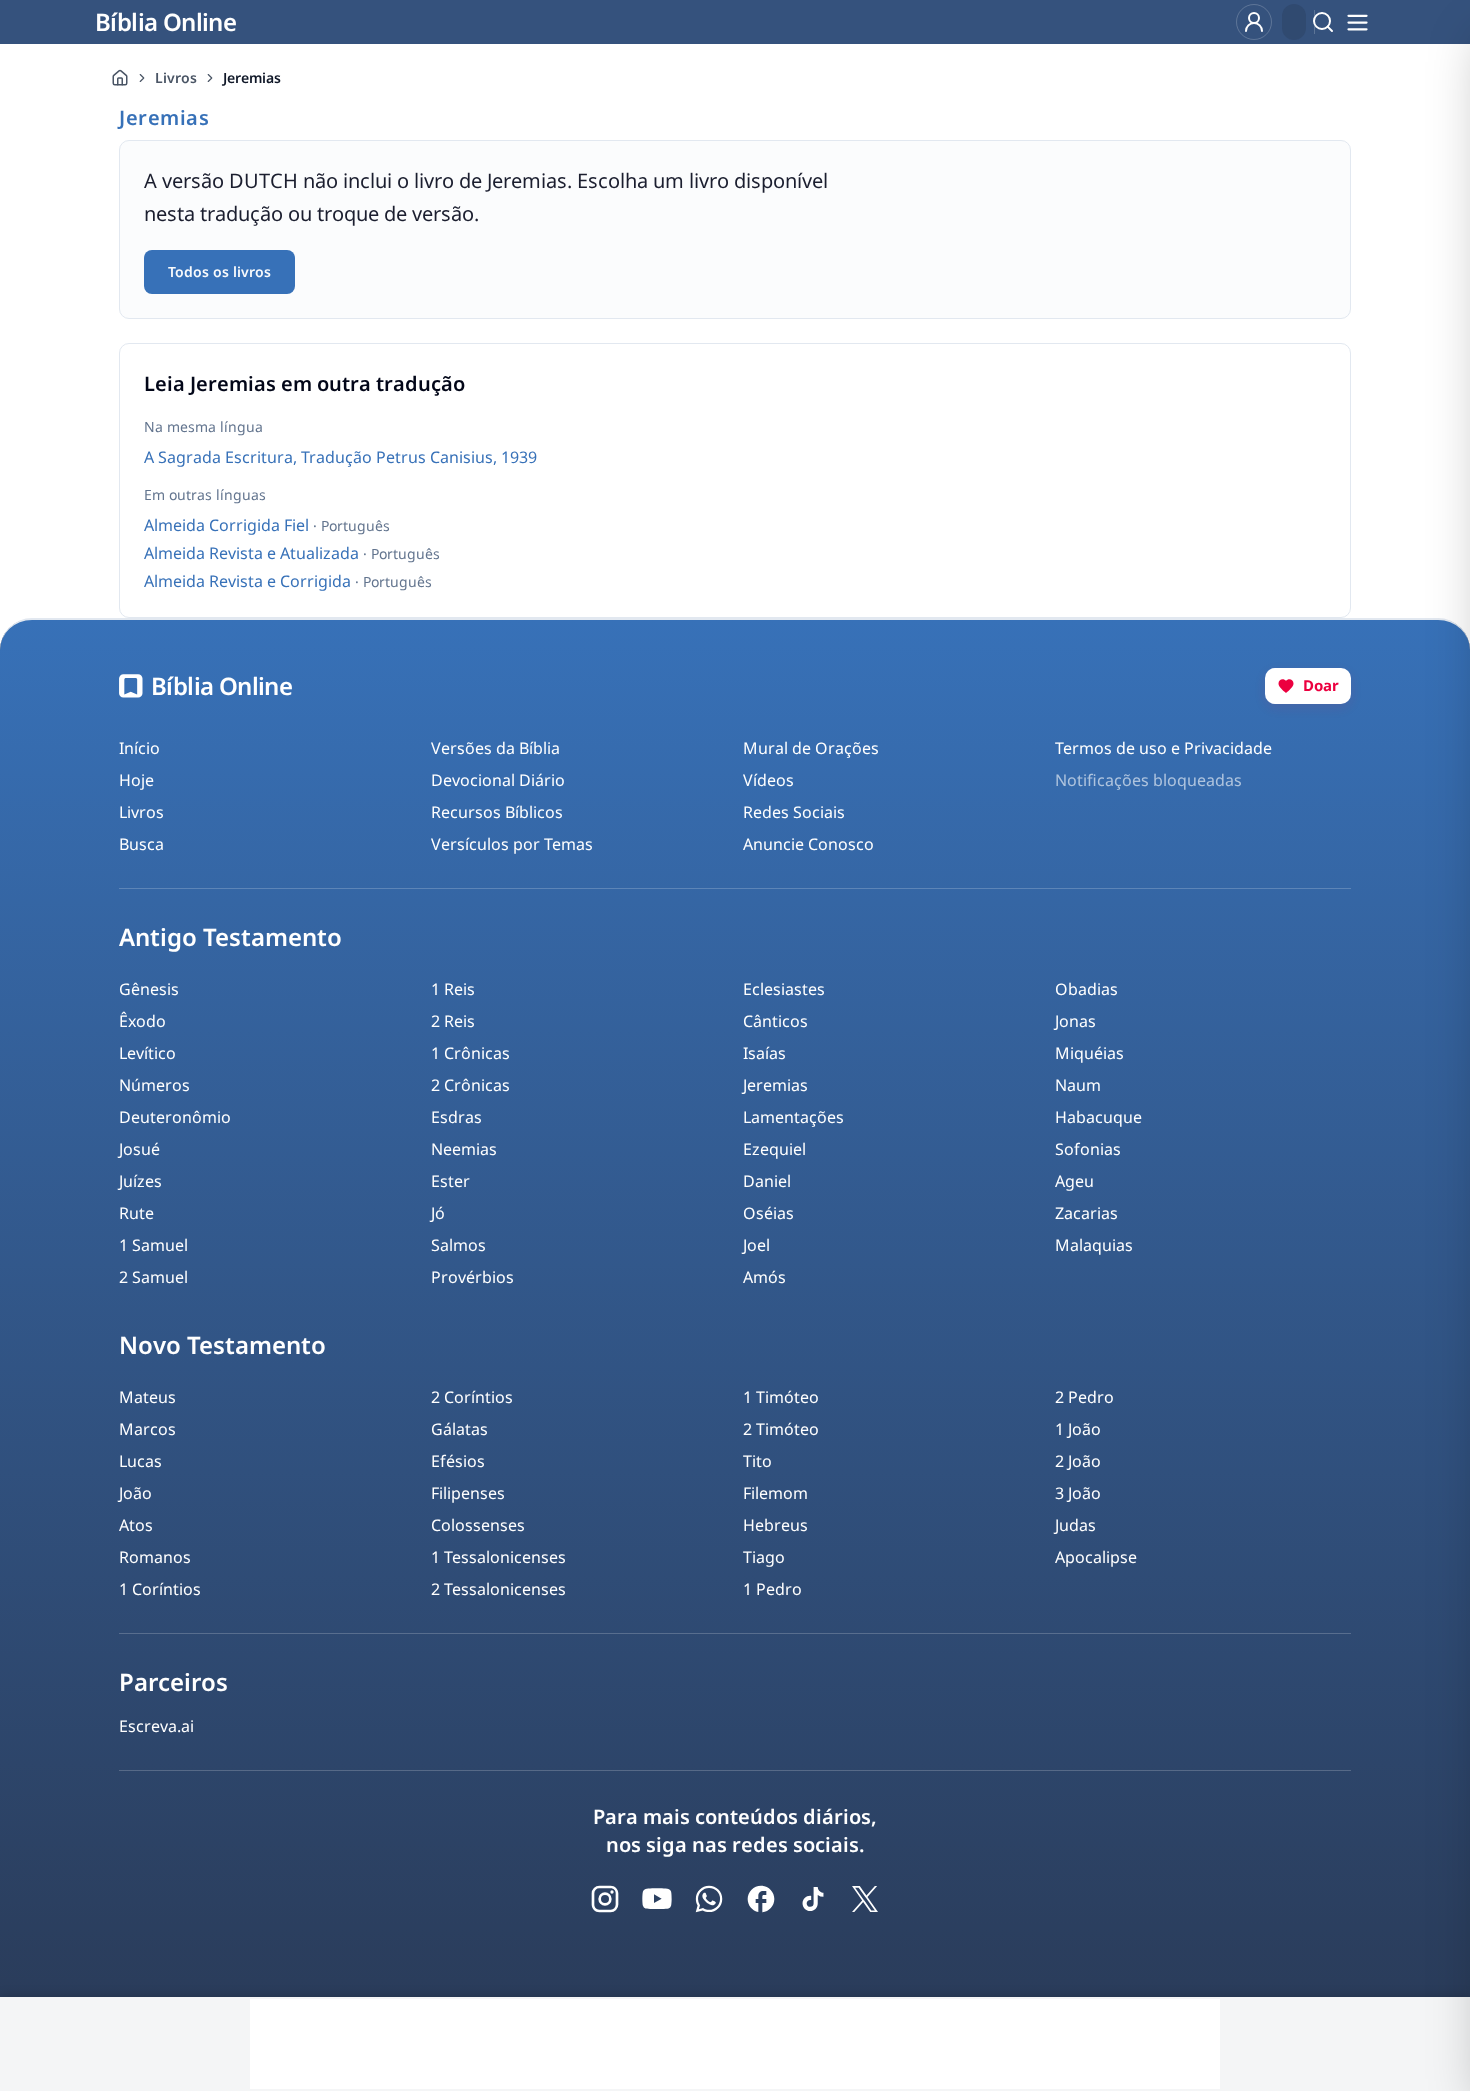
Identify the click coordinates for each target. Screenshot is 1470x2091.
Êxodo (142, 1021)
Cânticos (775, 1021)
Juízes (140, 1181)
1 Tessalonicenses (498, 1557)
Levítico (147, 1053)
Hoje (136, 780)
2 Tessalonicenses (498, 1589)
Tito (757, 1461)
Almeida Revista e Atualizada (253, 553)
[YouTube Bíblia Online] (657, 1899)
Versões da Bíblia (495, 748)
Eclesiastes (784, 989)
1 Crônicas (470, 1053)
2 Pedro (1084, 1397)
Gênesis (149, 989)
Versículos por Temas (512, 844)
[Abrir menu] (1357, 22)
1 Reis (453, 989)
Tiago (764, 1557)
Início (139, 748)
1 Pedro (772, 1589)
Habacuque (1098, 1117)
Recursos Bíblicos (497, 812)
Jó (438, 1213)
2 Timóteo (781, 1429)
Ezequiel (774, 1149)
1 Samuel (153, 1245)
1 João (1078, 1429)
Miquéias (1089, 1053)
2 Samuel (153, 1277)
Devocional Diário (498, 780)
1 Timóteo (781, 1397)
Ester (450, 1181)
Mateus (147, 1397)
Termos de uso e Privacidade (1163, 748)
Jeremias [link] (252, 77)
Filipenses (468, 1493)
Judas (1075, 1525)
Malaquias (1094, 1245)
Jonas (1075, 1021)
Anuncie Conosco (808, 844)
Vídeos (768, 780)
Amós (764, 1277)
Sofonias (1088, 1149)
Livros (176, 77)
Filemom (775, 1493)
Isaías (764, 1053)
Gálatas (459, 1429)
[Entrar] (1254, 22)
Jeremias (775, 1085)
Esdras (456, 1117)
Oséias (768, 1213)
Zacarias (1086, 1213)
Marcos (147, 1429)
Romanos (155, 1557)
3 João (1078, 1493)
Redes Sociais (794, 812)
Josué (139, 1149)
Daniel (767, 1181)
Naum (1078, 1085)
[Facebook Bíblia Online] (761, 1899)
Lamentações (793, 1117)
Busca (141, 844)
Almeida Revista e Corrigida (249, 581)
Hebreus (775, 1525)
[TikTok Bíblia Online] (813, 1899)
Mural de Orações (811, 748)
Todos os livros (219, 271)
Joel (756, 1245)
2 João (1078, 1461)
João (135, 1493)
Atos (136, 1525)
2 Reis (453, 1021)
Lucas (140, 1461)
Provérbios (472, 1277)
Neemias (464, 1149)
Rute (136, 1213)
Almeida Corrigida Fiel (228, 525)
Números (154, 1085)
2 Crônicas (470, 1085)
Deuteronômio (175, 1117)
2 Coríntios (472, 1397)
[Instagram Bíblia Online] (605, 1899)
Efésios (458, 1461)
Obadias (1086, 989)
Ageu (1074, 1181)
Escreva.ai (156, 1726)
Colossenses (478, 1525)
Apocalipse (1096, 1557)
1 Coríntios (160, 1589)
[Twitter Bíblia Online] (865, 1899)
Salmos (458, 1245)
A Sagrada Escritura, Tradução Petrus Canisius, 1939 (340, 457)
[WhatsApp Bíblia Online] (709, 1899)
